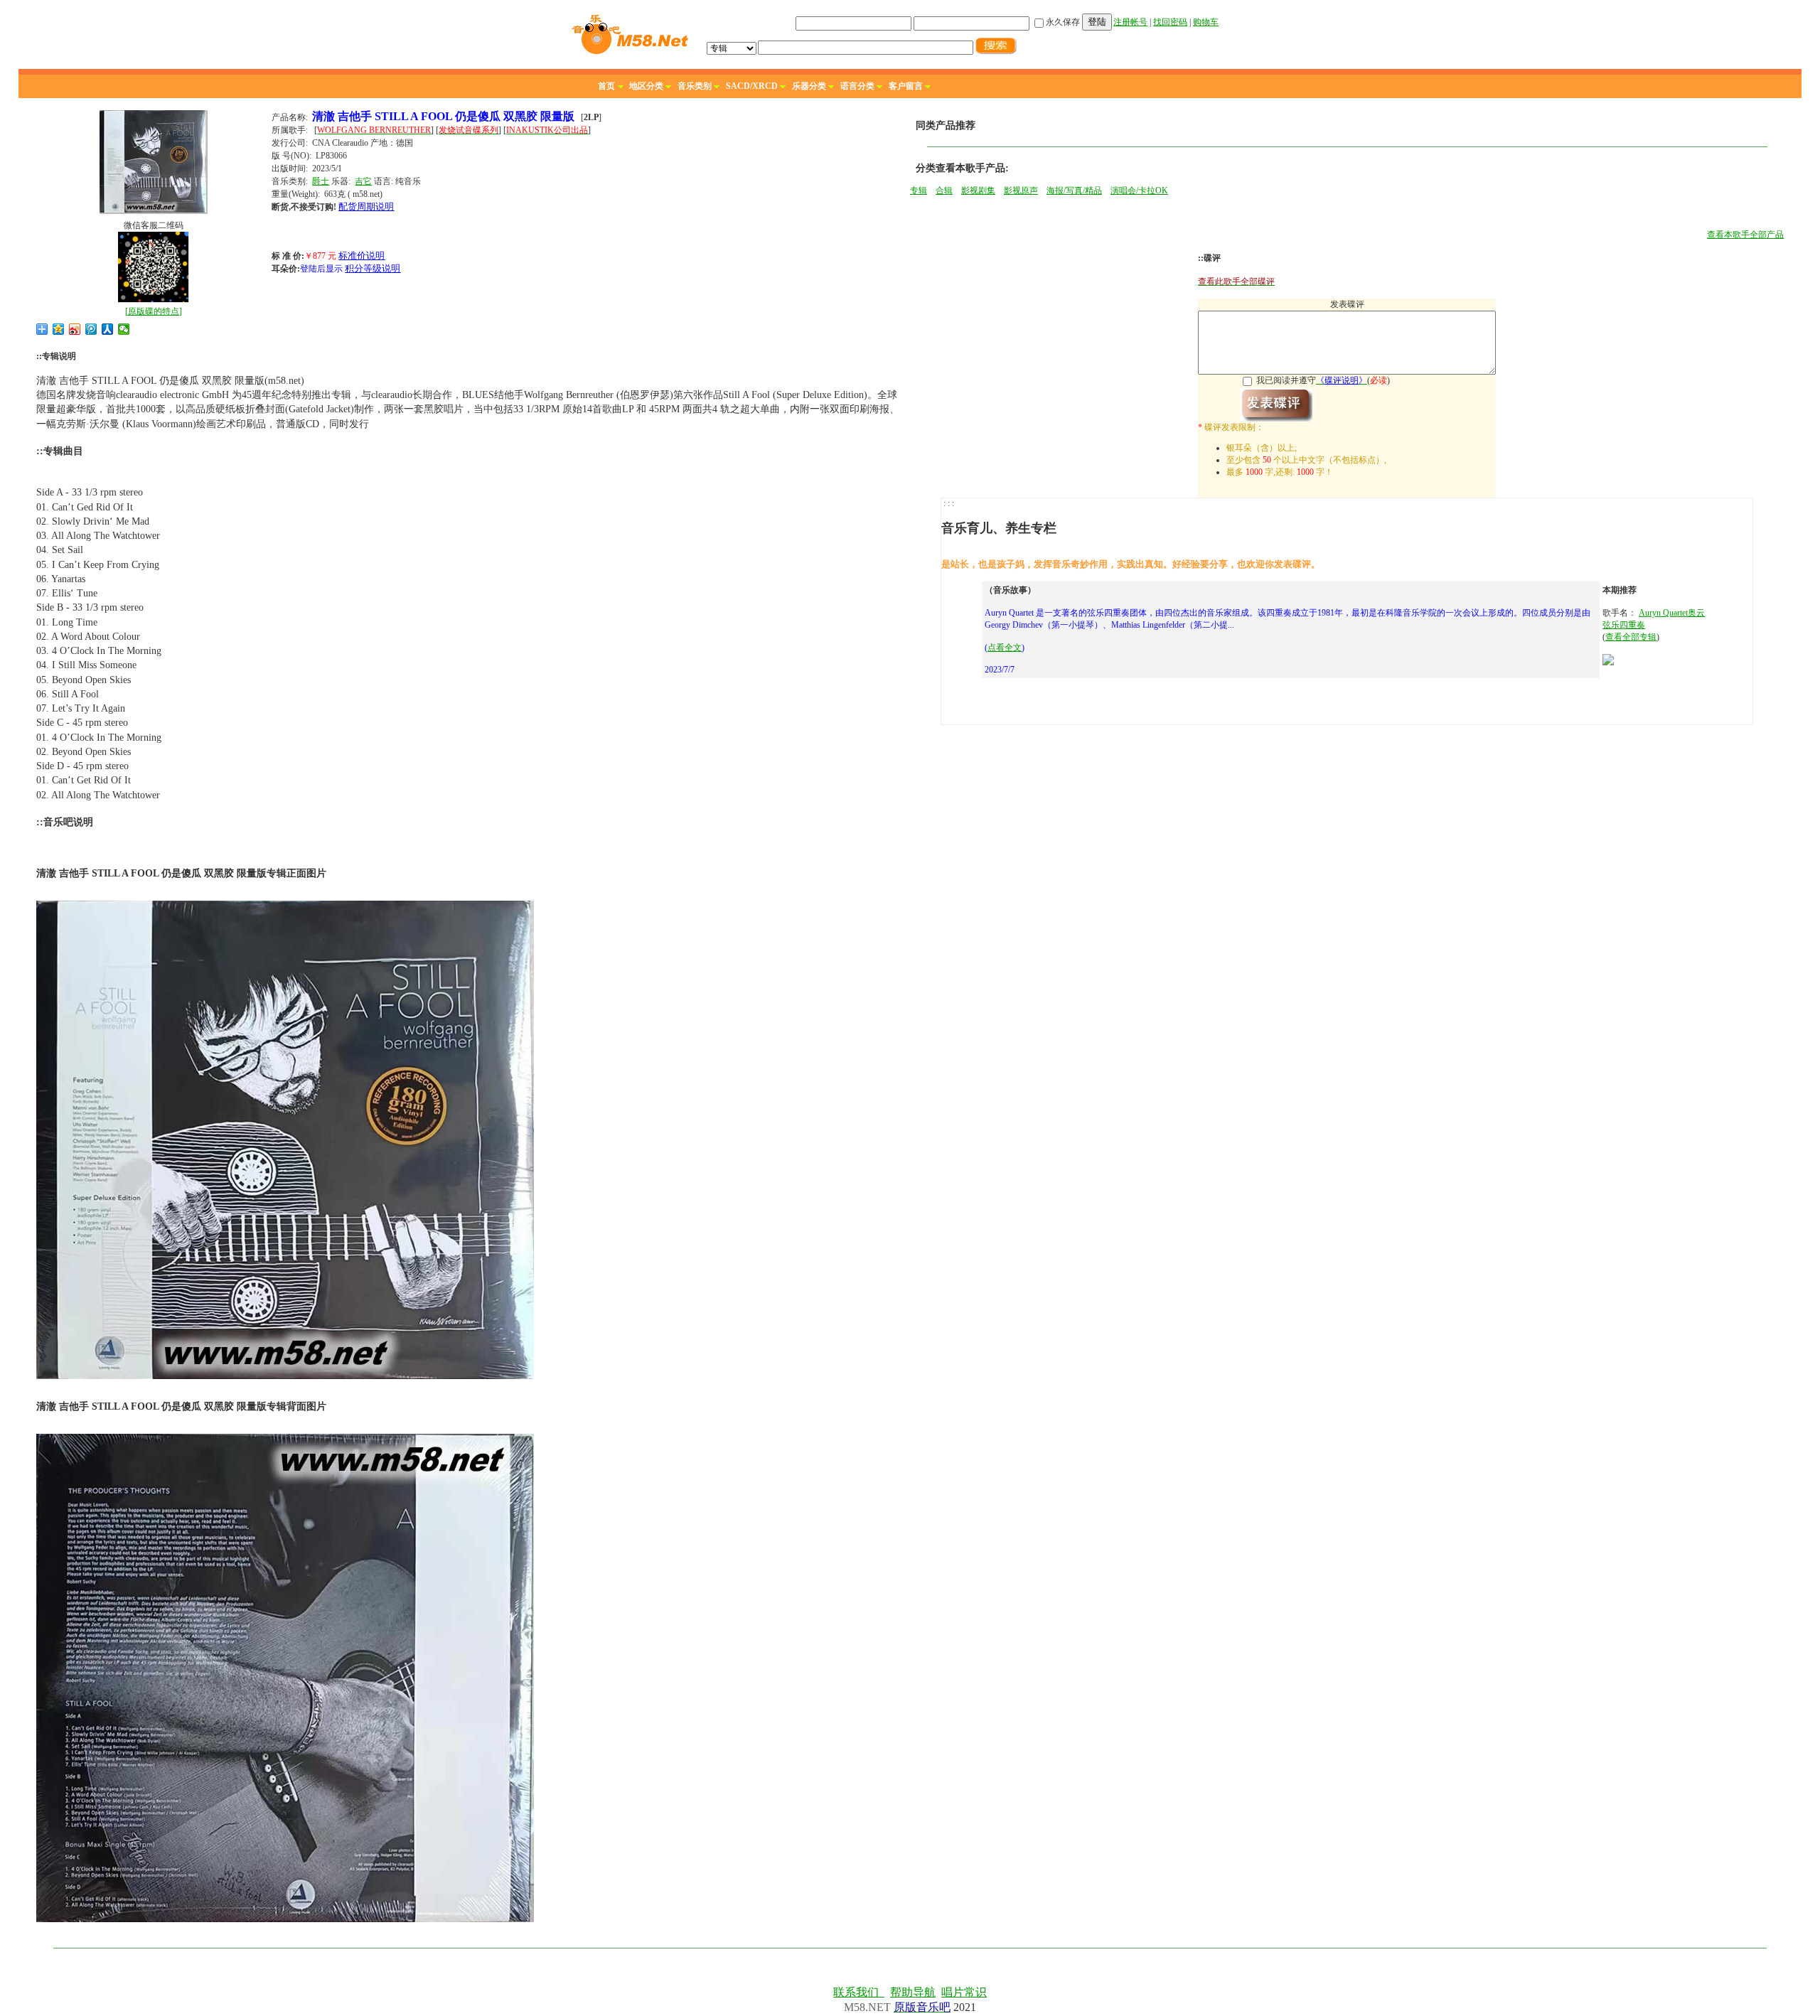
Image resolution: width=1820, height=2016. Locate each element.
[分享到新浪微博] (75, 329)
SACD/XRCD (752, 86)
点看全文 (1005, 648)
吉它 (363, 181)
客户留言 (906, 86)
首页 (606, 86)
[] (154, 311)
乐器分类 (809, 86)
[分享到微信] (124, 329)
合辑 (944, 191)
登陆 (1097, 22)
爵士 (321, 181)
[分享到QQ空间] (59, 329)
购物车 (1206, 22)
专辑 (919, 191)
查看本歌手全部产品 (1745, 235)
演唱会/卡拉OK (1139, 191)
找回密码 (1170, 22)
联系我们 (859, 1992)
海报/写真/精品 (1074, 191)
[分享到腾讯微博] (91, 329)
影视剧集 (978, 191)
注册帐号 (1130, 22)
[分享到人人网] (108, 329)
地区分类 (646, 86)
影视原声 (1021, 191)
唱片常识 (964, 1992)
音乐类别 (695, 86)
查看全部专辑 (1631, 637)
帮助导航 (913, 1992)
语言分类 (857, 86)
